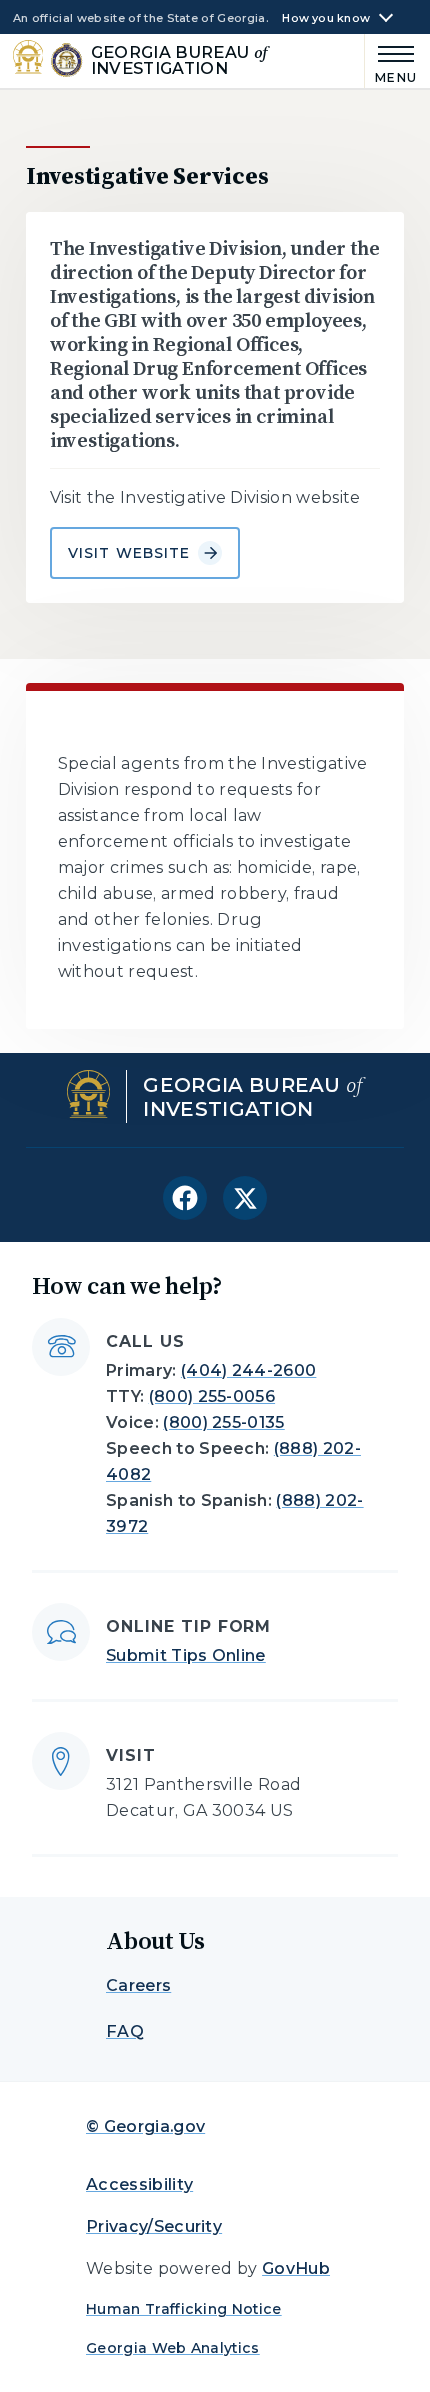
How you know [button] (326, 18)
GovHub (296, 2268)
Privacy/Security (154, 2226)
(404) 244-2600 (248, 1370)
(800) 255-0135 (223, 1422)
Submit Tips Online (186, 1655)
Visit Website (129, 553)
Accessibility (139, 2184)
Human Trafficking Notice (184, 2309)
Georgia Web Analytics (173, 2348)
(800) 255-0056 (212, 1396)
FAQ (125, 2031)
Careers (138, 1985)
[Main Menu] (391, 61)
